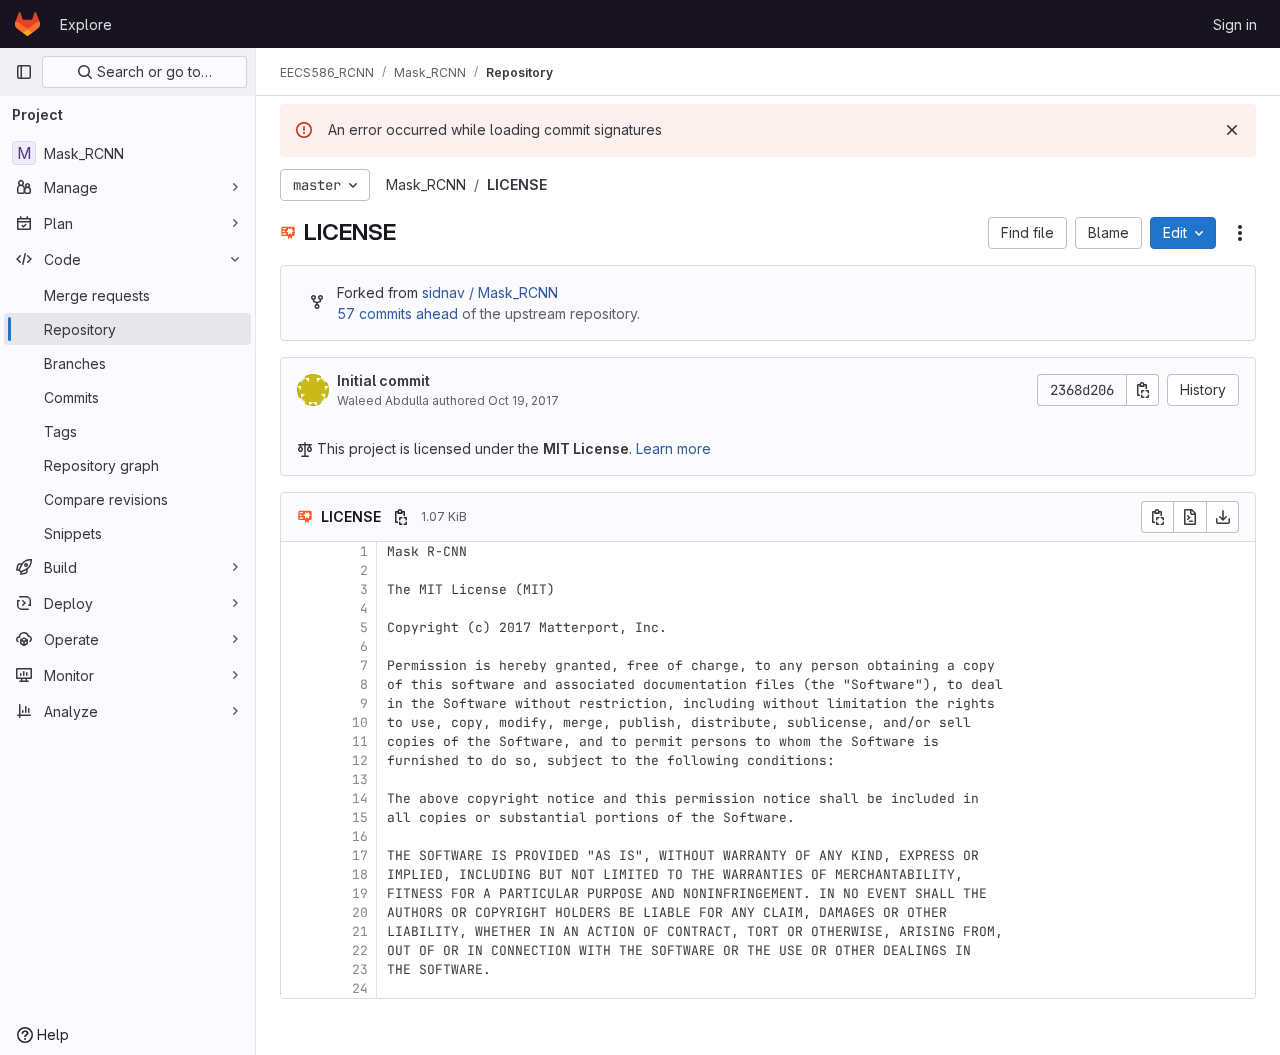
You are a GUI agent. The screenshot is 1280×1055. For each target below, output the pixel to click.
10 (360, 722)
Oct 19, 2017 (523, 400)
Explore (86, 24)
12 (360, 760)
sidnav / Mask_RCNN (490, 292)
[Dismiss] (1232, 130)
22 (360, 950)
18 (360, 874)
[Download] (1223, 517)
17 (360, 855)
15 (360, 817)
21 (360, 931)
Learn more (673, 448)
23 (360, 969)
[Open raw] (1190, 517)
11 (360, 741)
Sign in (1235, 24)
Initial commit (383, 380)
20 (360, 912)
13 (360, 779)
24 (360, 988)
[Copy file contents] (1157, 517)
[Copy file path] (401, 517)
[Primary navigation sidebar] (24, 72)
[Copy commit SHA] (1143, 390)
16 (360, 836)
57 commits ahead (397, 313)
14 (360, 798)
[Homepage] (27, 24)
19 (360, 893)
